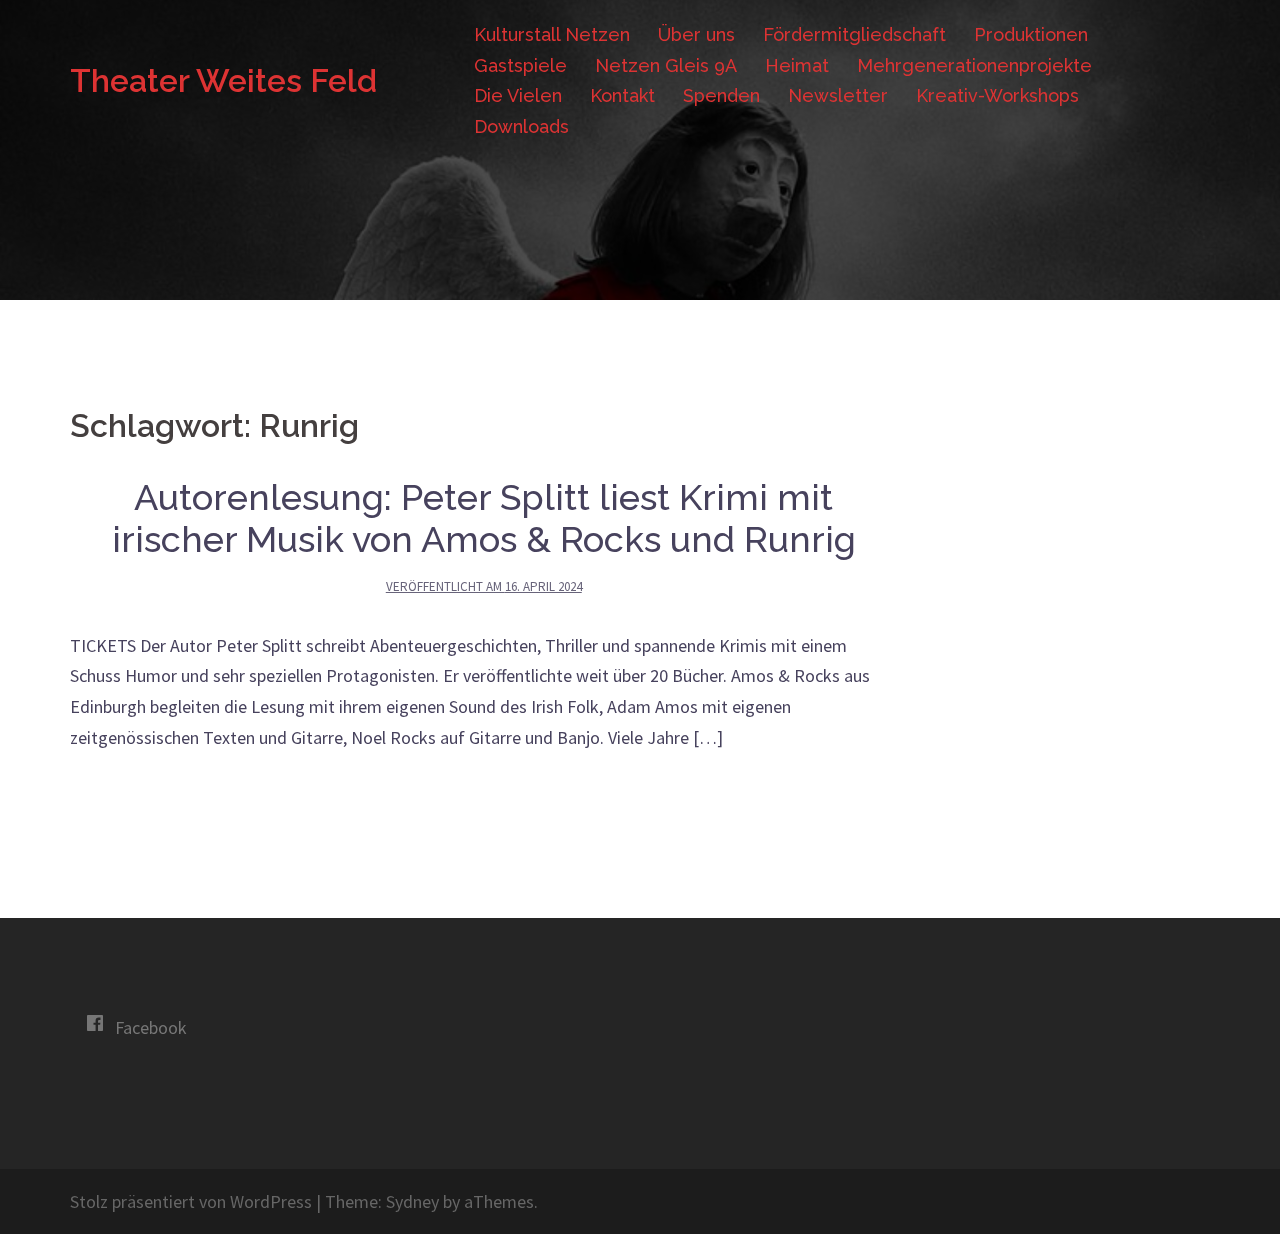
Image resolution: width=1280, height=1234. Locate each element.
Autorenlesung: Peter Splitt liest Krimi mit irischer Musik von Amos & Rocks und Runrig (484, 518)
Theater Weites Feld (223, 80)
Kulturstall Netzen (552, 34)
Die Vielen (518, 95)
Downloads (521, 126)
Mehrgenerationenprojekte (974, 65)
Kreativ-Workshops (997, 95)
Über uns (696, 34)
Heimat (797, 65)
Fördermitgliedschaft (854, 34)
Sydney (412, 1201)
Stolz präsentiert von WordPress (191, 1201)
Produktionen (1031, 34)
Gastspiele (520, 65)
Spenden (721, 95)
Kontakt (622, 95)
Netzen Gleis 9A (666, 65)
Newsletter (838, 95)
